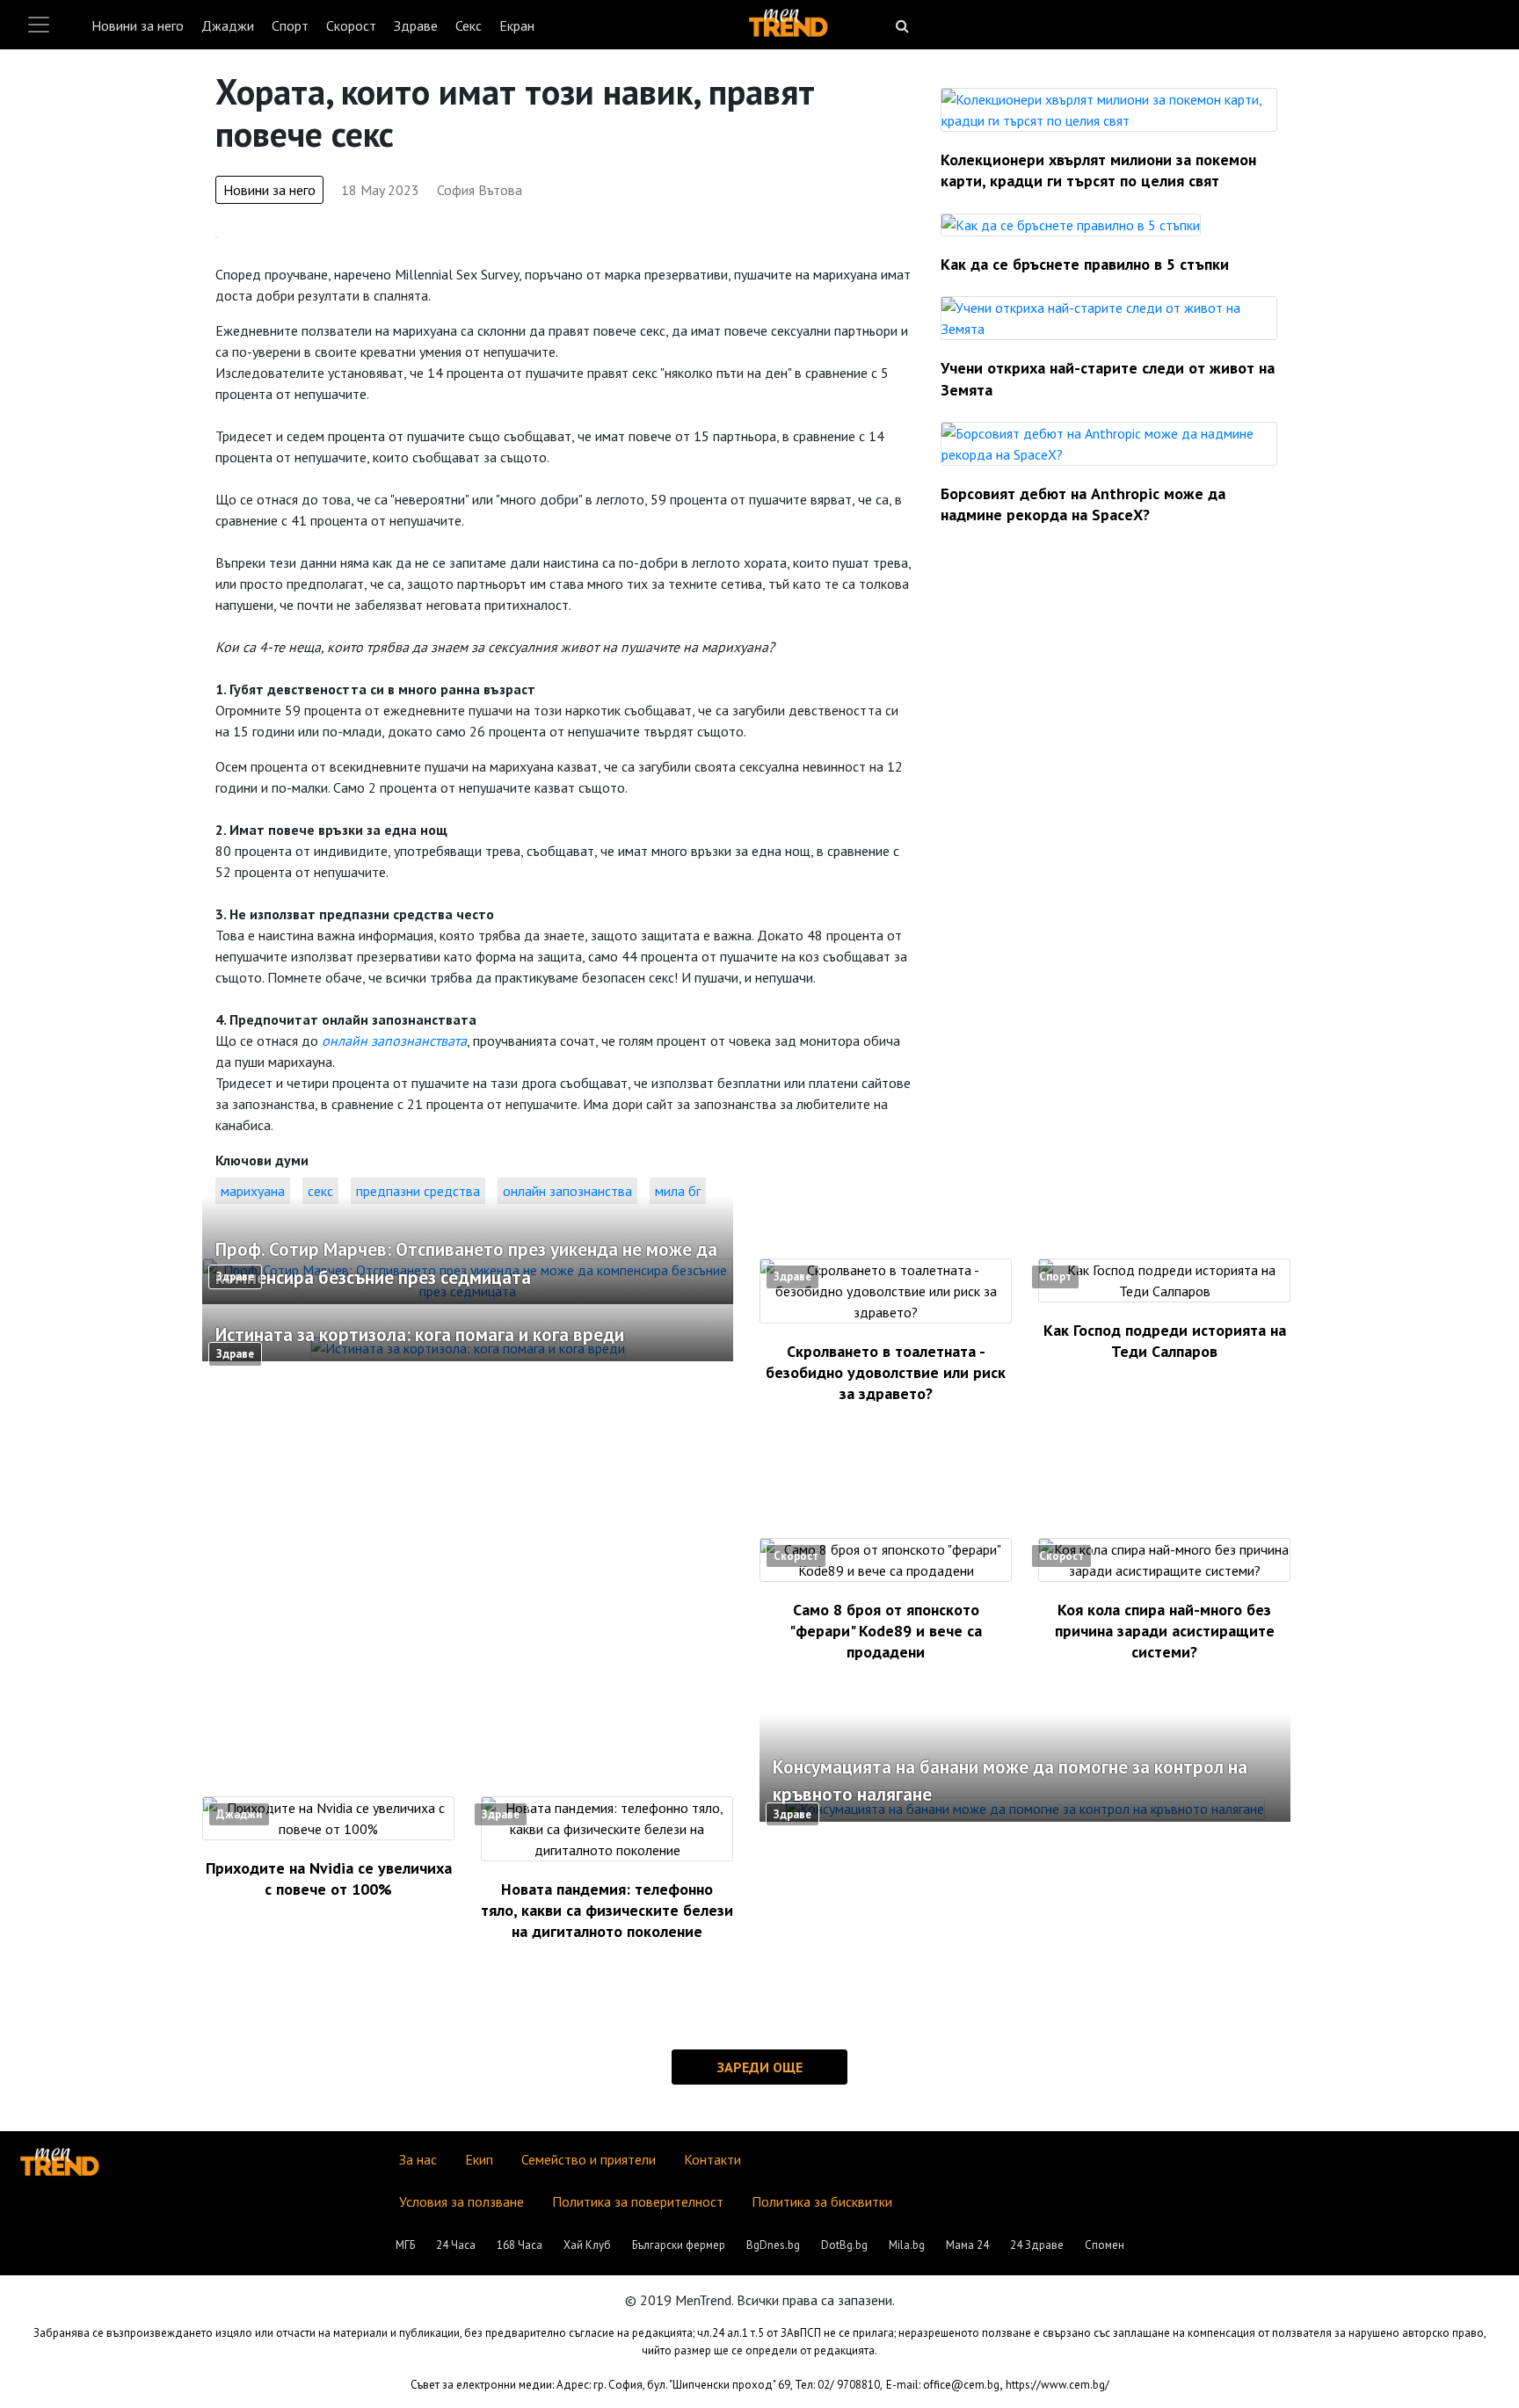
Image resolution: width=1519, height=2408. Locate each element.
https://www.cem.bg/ (1057, 2385)
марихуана (253, 1191)
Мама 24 (967, 2245)
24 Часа (456, 2245)
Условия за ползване (462, 2201)
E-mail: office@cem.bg (943, 2385)
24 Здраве (1037, 2245)
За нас (418, 2159)
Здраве (416, 25)
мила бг (678, 1191)
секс (320, 1191)
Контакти (712, 2159)
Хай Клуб (587, 2245)
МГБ (405, 2245)
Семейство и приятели (589, 2159)
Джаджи (228, 25)
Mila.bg (907, 2245)
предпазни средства (418, 1191)
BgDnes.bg (773, 2245)
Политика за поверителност (638, 2201)
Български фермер (679, 2245)
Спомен (1105, 2245)
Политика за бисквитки (822, 2201)
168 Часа (520, 2245)
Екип (479, 2159)
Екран (517, 25)
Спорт (290, 25)
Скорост (351, 25)
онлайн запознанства (567, 1191)
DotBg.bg (844, 2245)
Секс (469, 25)
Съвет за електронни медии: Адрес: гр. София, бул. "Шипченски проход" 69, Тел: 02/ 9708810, (647, 2385)
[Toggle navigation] (39, 25)
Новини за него (138, 25)
